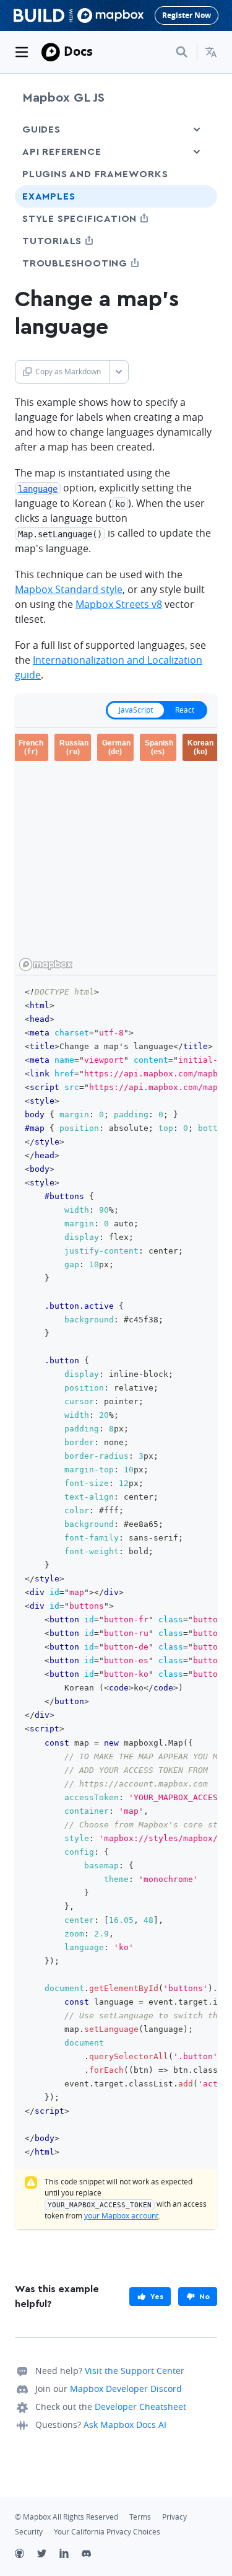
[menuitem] (211, 52)
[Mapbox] (51, 52)
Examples (49, 196)
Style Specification (102, 218)
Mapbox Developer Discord (126, 2389)
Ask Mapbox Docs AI (125, 2424)
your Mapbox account (121, 2216)
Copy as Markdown (68, 371)
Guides (41, 130)
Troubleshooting (98, 263)
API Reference (62, 152)
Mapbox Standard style (69, 589)
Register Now (187, 15)
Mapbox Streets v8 (119, 604)
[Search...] (182, 52)
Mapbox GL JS (63, 98)
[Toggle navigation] (22, 52)
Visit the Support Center (135, 2371)
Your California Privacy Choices (107, 2532)
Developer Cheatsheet (140, 2407)
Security (29, 2532)
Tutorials (75, 241)
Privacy (174, 2517)
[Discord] (93, 2555)
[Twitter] (48, 2555)
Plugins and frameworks (95, 174)
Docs (78, 51)
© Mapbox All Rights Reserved (67, 2517)
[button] (211, 52)
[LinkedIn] (71, 2555)
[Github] (26, 2555)
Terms (140, 2517)
